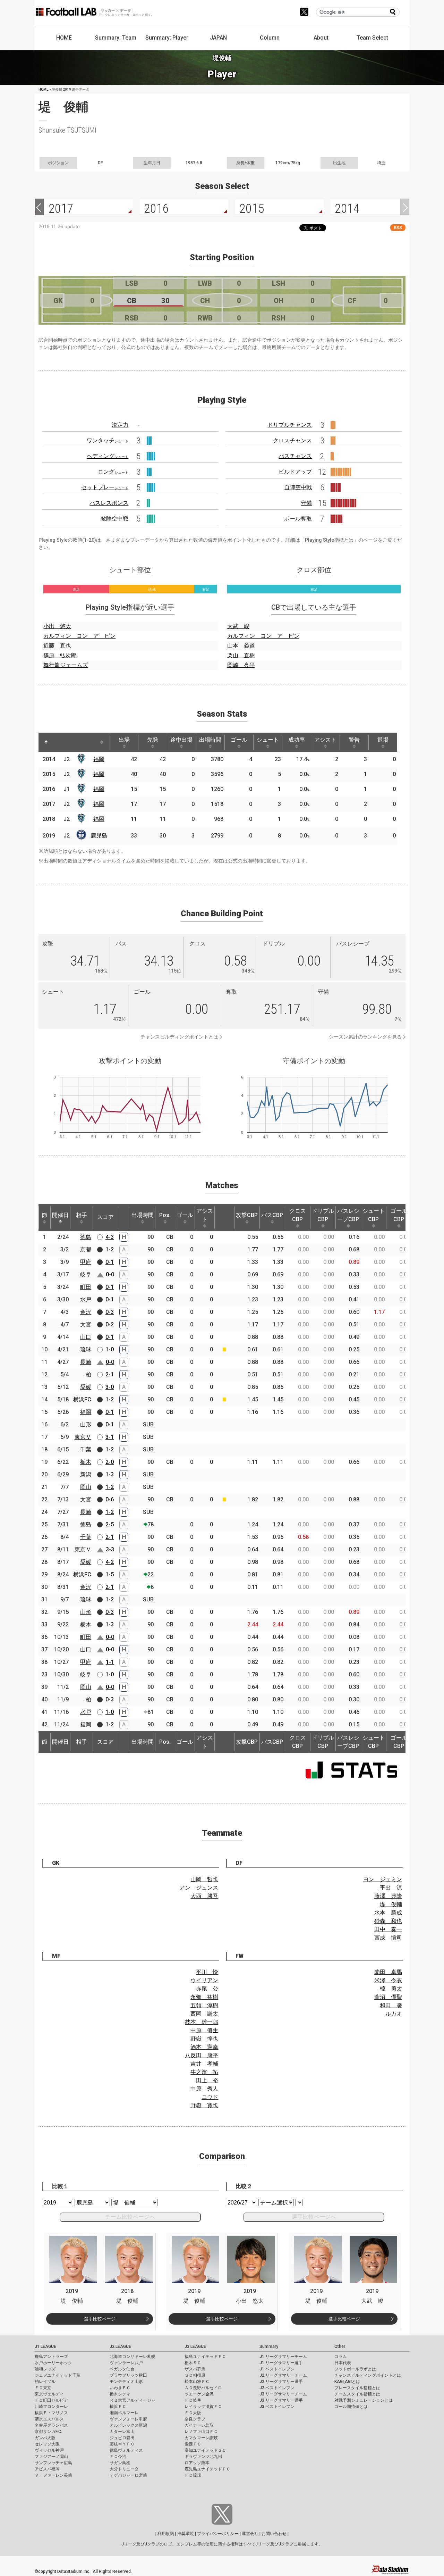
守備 (306, 503)
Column (270, 38)
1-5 (110, 1574)
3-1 (110, 1437)
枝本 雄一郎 (202, 2022)
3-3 (110, 1549)
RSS (398, 228)
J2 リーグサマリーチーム (283, 2375)
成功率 (297, 740)
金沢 (86, 1312)
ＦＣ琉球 (193, 2475)
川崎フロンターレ (51, 2407)
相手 (82, 1215)
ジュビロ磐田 (122, 2438)
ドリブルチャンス (290, 425)
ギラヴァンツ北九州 (203, 2457)
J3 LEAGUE (195, 2346)
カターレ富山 (122, 2432)
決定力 (120, 425)
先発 (153, 740)
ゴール (239, 740)
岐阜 (86, 1274)
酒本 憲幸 (204, 2047)
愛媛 (86, 1387)
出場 (124, 740)
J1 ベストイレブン (277, 2369)
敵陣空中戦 (114, 519)
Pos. (165, 1215)
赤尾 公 (207, 1989)
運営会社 (250, 2534)
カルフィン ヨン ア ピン (79, 636)
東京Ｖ (83, 1437)
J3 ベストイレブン (277, 2407)
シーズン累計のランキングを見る (365, 1037)
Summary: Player (167, 38)
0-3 (110, 1312)
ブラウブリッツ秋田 (128, 2375)
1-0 (110, 1349)
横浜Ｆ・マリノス (51, 2413)
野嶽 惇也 (204, 2039)
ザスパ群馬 (195, 2369)
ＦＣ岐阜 (193, 2400)
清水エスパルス (49, 2419)
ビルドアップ (295, 472)
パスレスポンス (109, 503)
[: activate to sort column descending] (46, 742)
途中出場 (181, 740)
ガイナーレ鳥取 (199, 2425)
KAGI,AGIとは (347, 2382)
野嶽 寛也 (204, 2105)
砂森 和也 (388, 1921)
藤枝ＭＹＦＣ (122, 2444)
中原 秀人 (204, 2089)
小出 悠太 (57, 626)
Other (340, 2346)
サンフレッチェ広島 (53, 2463)
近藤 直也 (57, 646)
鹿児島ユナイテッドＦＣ (207, 2469)
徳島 (86, 1237)
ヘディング (108, 456)
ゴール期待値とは (351, 2407)
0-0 (110, 1274)
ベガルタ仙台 (122, 2369)
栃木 (86, 1462)
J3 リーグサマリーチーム (283, 2394)
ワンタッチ (108, 440)
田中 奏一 (388, 1929)
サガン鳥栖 (120, 2463)
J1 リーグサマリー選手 (281, 2363)
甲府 (86, 1262)
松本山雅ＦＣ (197, 2382)
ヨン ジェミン (383, 1879)
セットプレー (105, 487)
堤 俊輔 (391, 1904)
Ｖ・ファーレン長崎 (53, 2475)
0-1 (110, 1262)
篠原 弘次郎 (60, 655)
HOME (64, 38)
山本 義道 (241, 646)
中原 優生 (204, 2030)
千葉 (86, 1449)
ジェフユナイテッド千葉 (58, 2375)
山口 (86, 1337)
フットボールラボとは (355, 2369)
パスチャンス (295, 456)
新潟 (86, 1474)
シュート (268, 740)
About (321, 38)
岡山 (86, 1487)
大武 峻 (238, 626)
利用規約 (166, 2534)
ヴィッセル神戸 (49, 2450)
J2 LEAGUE (120, 2346)
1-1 (110, 1662)
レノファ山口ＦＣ (201, 2432)
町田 (86, 1287)
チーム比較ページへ (130, 2217)
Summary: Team (116, 38)
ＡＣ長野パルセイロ (203, 2388)
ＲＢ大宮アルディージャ (133, 2400)
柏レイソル (45, 2382)
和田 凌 (391, 2005)
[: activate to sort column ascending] (59, 742)
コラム (341, 2357)
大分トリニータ (124, 2469)
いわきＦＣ (120, 2388)
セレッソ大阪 (47, 2444)
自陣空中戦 (298, 487)
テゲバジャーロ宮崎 (128, 2475)
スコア (105, 1217)
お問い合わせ (274, 2534)
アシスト (325, 740)
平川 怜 (207, 1972)
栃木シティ (120, 2394)
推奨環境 (186, 2534)
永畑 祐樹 (204, 1997)
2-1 (110, 1374)
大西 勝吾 (204, 1896)
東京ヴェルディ (49, 2394)
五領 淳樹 (204, 2005)
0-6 (110, 1499)
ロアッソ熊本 (197, 2463)
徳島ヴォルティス (126, 2450)
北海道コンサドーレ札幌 (133, 2357)
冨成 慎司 (388, 1938)
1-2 (110, 1249)
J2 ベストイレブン (277, 2388)
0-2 (110, 1324)
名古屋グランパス (51, 2425)
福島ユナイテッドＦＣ (205, 2357)
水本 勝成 (388, 1913)
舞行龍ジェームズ (66, 665)
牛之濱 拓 (204, 2072)
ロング (113, 472)
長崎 (86, 1362)
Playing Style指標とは (329, 540)
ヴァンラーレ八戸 (126, 2363)
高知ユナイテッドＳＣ (205, 2450)
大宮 (86, 1324)
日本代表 (343, 2363)
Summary (269, 2346)
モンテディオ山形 (126, 2382)
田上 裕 (207, 2080)
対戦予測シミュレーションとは (364, 2400)
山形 (86, 1424)
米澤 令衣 (388, 1980)
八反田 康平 (202, 2055)
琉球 (86, 1349)
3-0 (110, 1387)
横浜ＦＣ (118, 2407)
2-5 (110, 1524)
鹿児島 (99, 836)
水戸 (86, 1299)
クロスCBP (298, 1215)
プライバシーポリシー (218, 2534)
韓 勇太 (391, 1989)
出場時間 (210, 740)
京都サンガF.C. (48, 2432)
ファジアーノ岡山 (51, 2457)
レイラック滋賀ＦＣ (203, 2407)
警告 (354, 740)
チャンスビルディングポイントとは (179, 1037)
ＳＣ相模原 (195, 2375)
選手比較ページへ (314, 2217)
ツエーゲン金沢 (199, 2394)
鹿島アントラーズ (51, 2357)
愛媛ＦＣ (193, 2444)
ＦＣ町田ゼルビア (51, 2400)
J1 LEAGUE (45, 2346)
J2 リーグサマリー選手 (281, 2382)
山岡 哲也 (204, 1879)
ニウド (210, 2097)
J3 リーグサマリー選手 (281, 2400)
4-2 (110, 1562)
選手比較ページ (100, 2319)
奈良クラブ (195, 2419)
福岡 (99, 759)
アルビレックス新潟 (128, 2425)
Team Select (372, 38)
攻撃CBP (247, 1215)
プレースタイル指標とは (357, 2388)
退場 (383, 740)
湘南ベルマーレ (124, 2413)
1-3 (110, 1474)
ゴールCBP (399, 1215)
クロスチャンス (292, 440)
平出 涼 (391, 1888)
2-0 (110, 1462)
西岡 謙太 (204, 2014)
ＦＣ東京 (43, 2388)
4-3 (110, 1237)
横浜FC (82, 1399)
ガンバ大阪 (45, 2438)
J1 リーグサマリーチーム (283, 2357)
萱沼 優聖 (388, 1997)
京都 (86, 1249)
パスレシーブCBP (348, 1215)
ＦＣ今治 (118, 2457)
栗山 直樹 (241, 655)
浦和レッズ (45, 2369)
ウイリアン (204, 1980)
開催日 (60, 1215)
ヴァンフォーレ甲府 (128, 2419)
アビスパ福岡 (47, 2469)
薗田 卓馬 (388, 1972)
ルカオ (394, 2014)
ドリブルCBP (323, 1215)
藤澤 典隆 (388, 1896)
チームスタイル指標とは (357, 2394)
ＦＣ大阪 (193, 2413)
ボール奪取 (298, 519)
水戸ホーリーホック (53, 2363)
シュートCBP (374, 1215)
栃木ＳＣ (193, 2363)
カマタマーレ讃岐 (201, 2438)
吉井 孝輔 (204, 2064)
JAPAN (218, 38)
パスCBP (272, 1215)
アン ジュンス (199, 1888)
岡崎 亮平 (241, 665)
